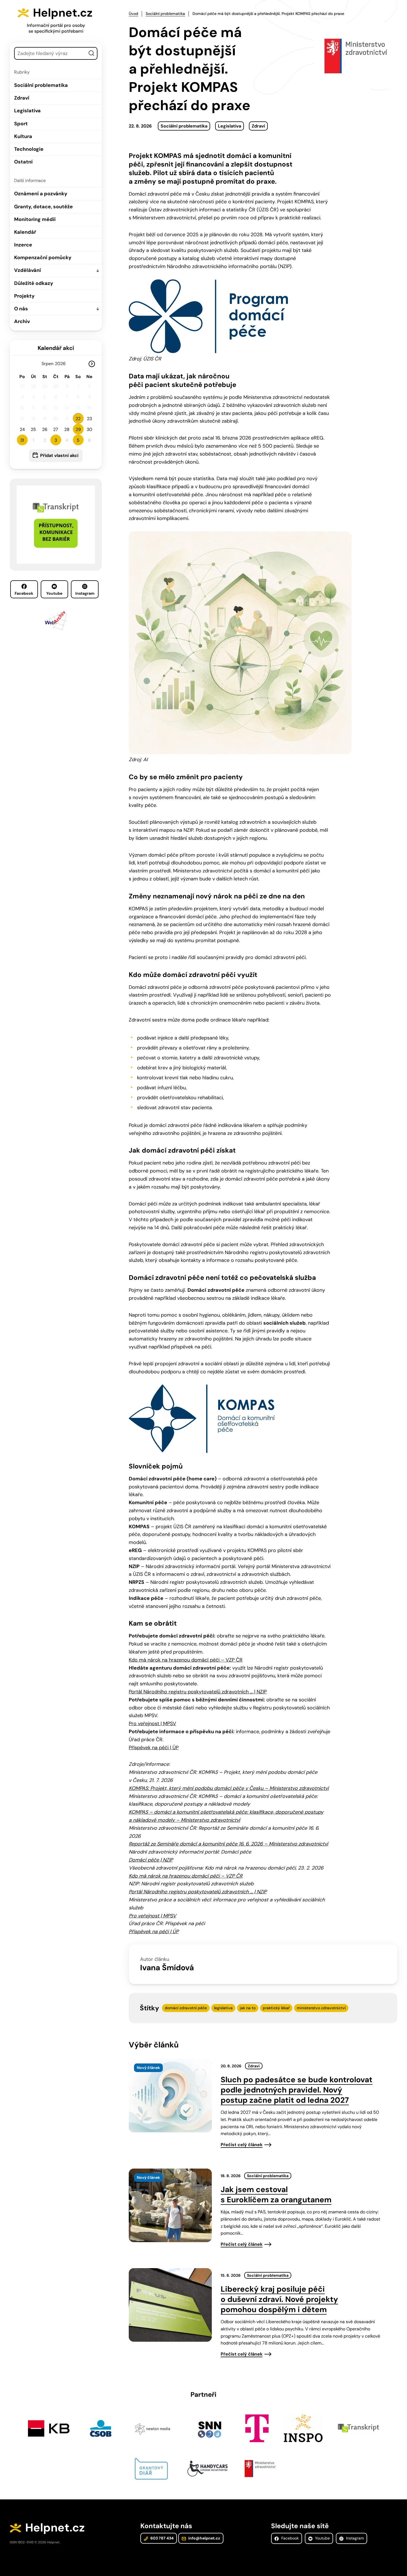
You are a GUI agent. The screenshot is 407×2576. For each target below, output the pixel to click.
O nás (21, 309)
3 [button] (56, 440)
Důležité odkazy (34, 283)
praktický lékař (276, 2008)
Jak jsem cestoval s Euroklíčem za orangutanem (276, 2195)
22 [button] (78, 419)
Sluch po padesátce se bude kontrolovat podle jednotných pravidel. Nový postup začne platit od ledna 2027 (297, 2090)
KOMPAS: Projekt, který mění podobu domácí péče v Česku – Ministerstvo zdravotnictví (229, 1788)
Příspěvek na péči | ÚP (154, 1748)
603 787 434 (162, 2538)
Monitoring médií (35, 219)
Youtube (54, 593)
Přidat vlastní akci (59, 455)
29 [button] (78, 429)
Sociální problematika (41, 85)
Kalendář (25, 232)
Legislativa (27, 111)
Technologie (29, 149)
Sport (21, 124)
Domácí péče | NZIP (151, 1860)
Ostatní (23, 162)
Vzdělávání (28, 270)
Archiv (22, 321)
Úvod (133, 14)
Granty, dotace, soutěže (43, 207)
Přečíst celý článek (242, 2145)
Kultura (23, 136)
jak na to (248, 2008)
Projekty (24, 296)
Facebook (24, 593)
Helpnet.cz (63, 13)
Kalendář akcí (56, 348)
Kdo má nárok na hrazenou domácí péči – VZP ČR (186, 1660)
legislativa (223, 2008)
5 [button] (78, 440)
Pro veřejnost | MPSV (152, 1724)
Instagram (85, 593)
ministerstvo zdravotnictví (321, 2008)
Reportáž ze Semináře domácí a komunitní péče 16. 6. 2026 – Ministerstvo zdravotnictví (228, 1844)
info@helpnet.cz (204, 2538)
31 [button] (22, 440)
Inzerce (23, 245)
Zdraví (22, 98)
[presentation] (170, 2096)
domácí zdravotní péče (186, 2008)
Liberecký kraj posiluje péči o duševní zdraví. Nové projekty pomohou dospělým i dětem (279, 2299)
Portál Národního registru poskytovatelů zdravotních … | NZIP (198, 1692)
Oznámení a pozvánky (41, 194)
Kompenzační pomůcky (43, 258)
